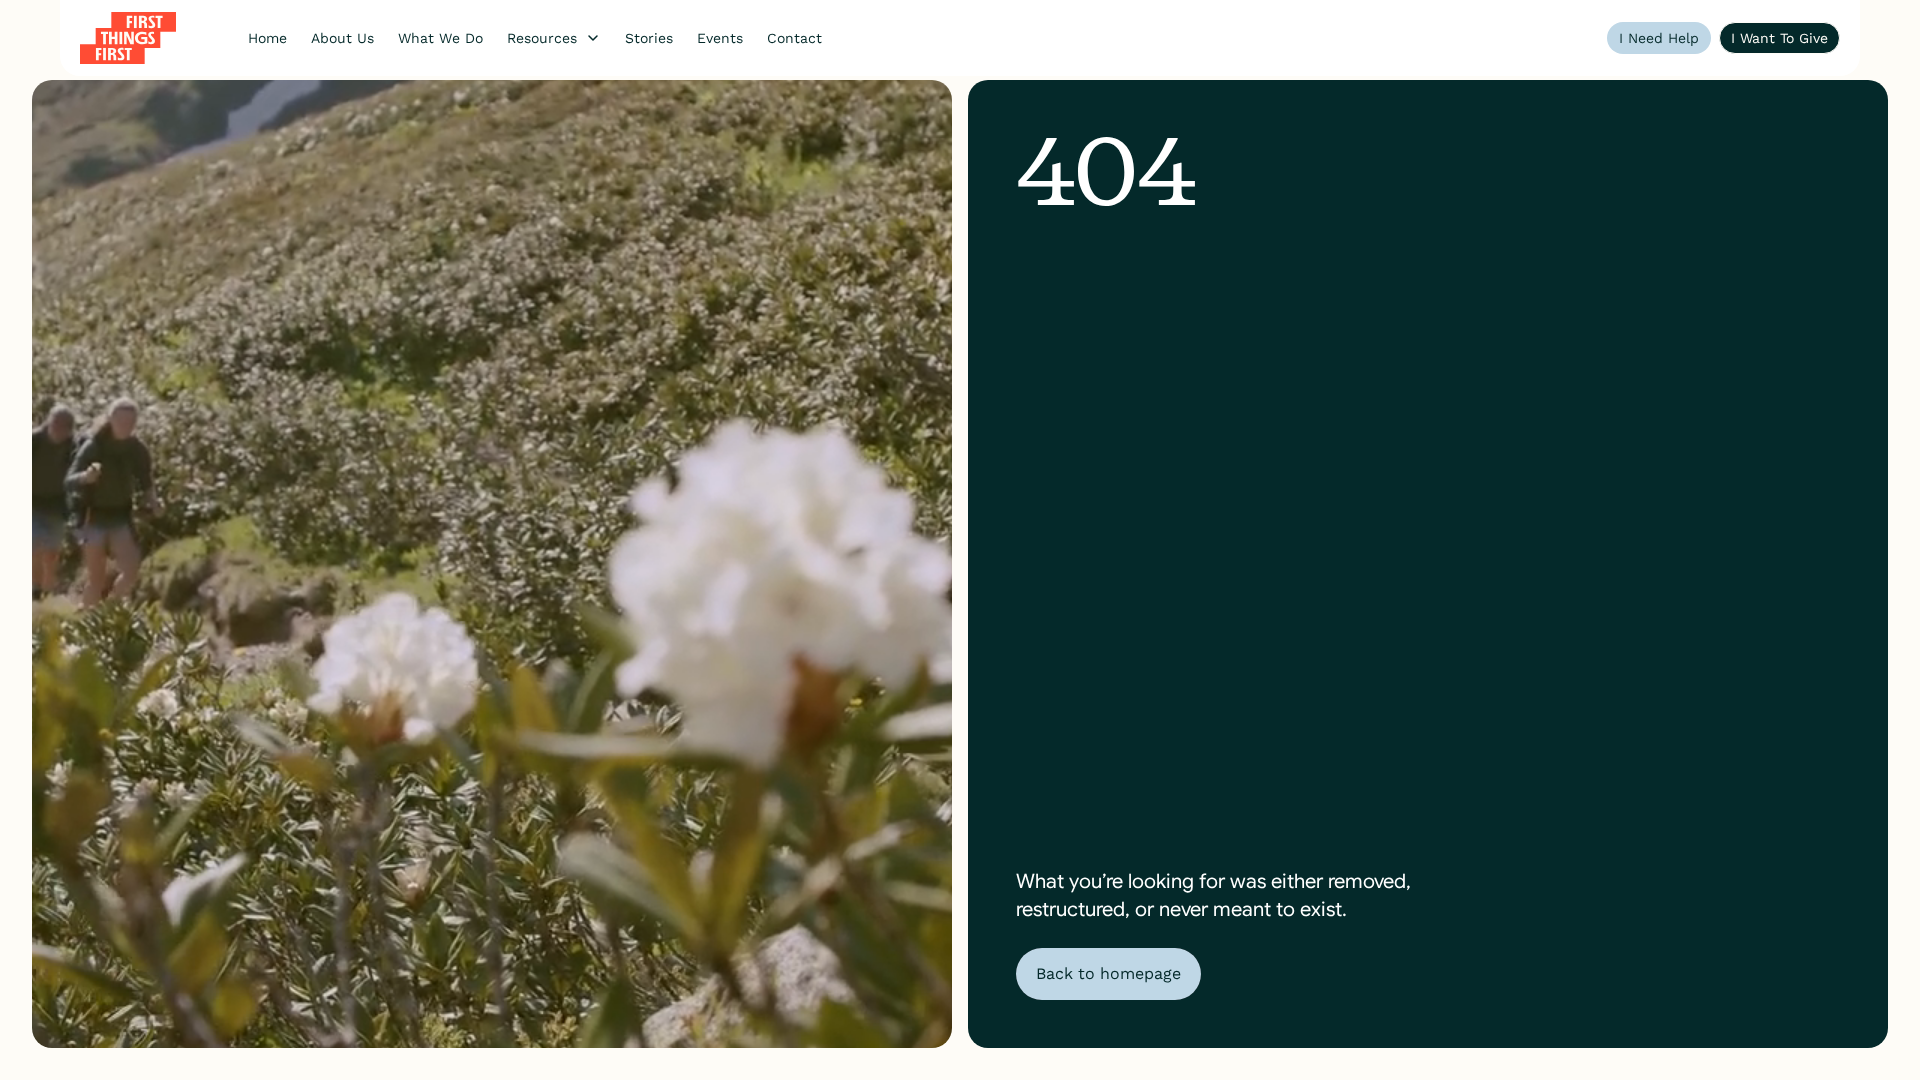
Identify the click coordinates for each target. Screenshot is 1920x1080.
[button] (554, 38)
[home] (128, 38)
